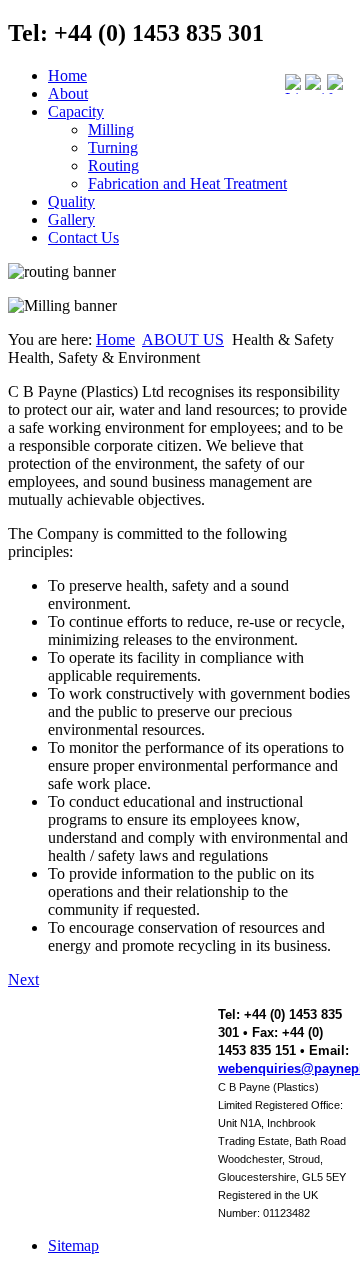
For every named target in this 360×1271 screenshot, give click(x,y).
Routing (113, 165)
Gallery (71, 219)
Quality (71, 201)
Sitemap (73, 1245)
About (68, 93)
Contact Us (83, 237)
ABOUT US (183, 339)
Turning (113, 147)
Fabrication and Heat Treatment (187, 183)
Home (67, 75)
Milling (111, 129)
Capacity (76, 111)
